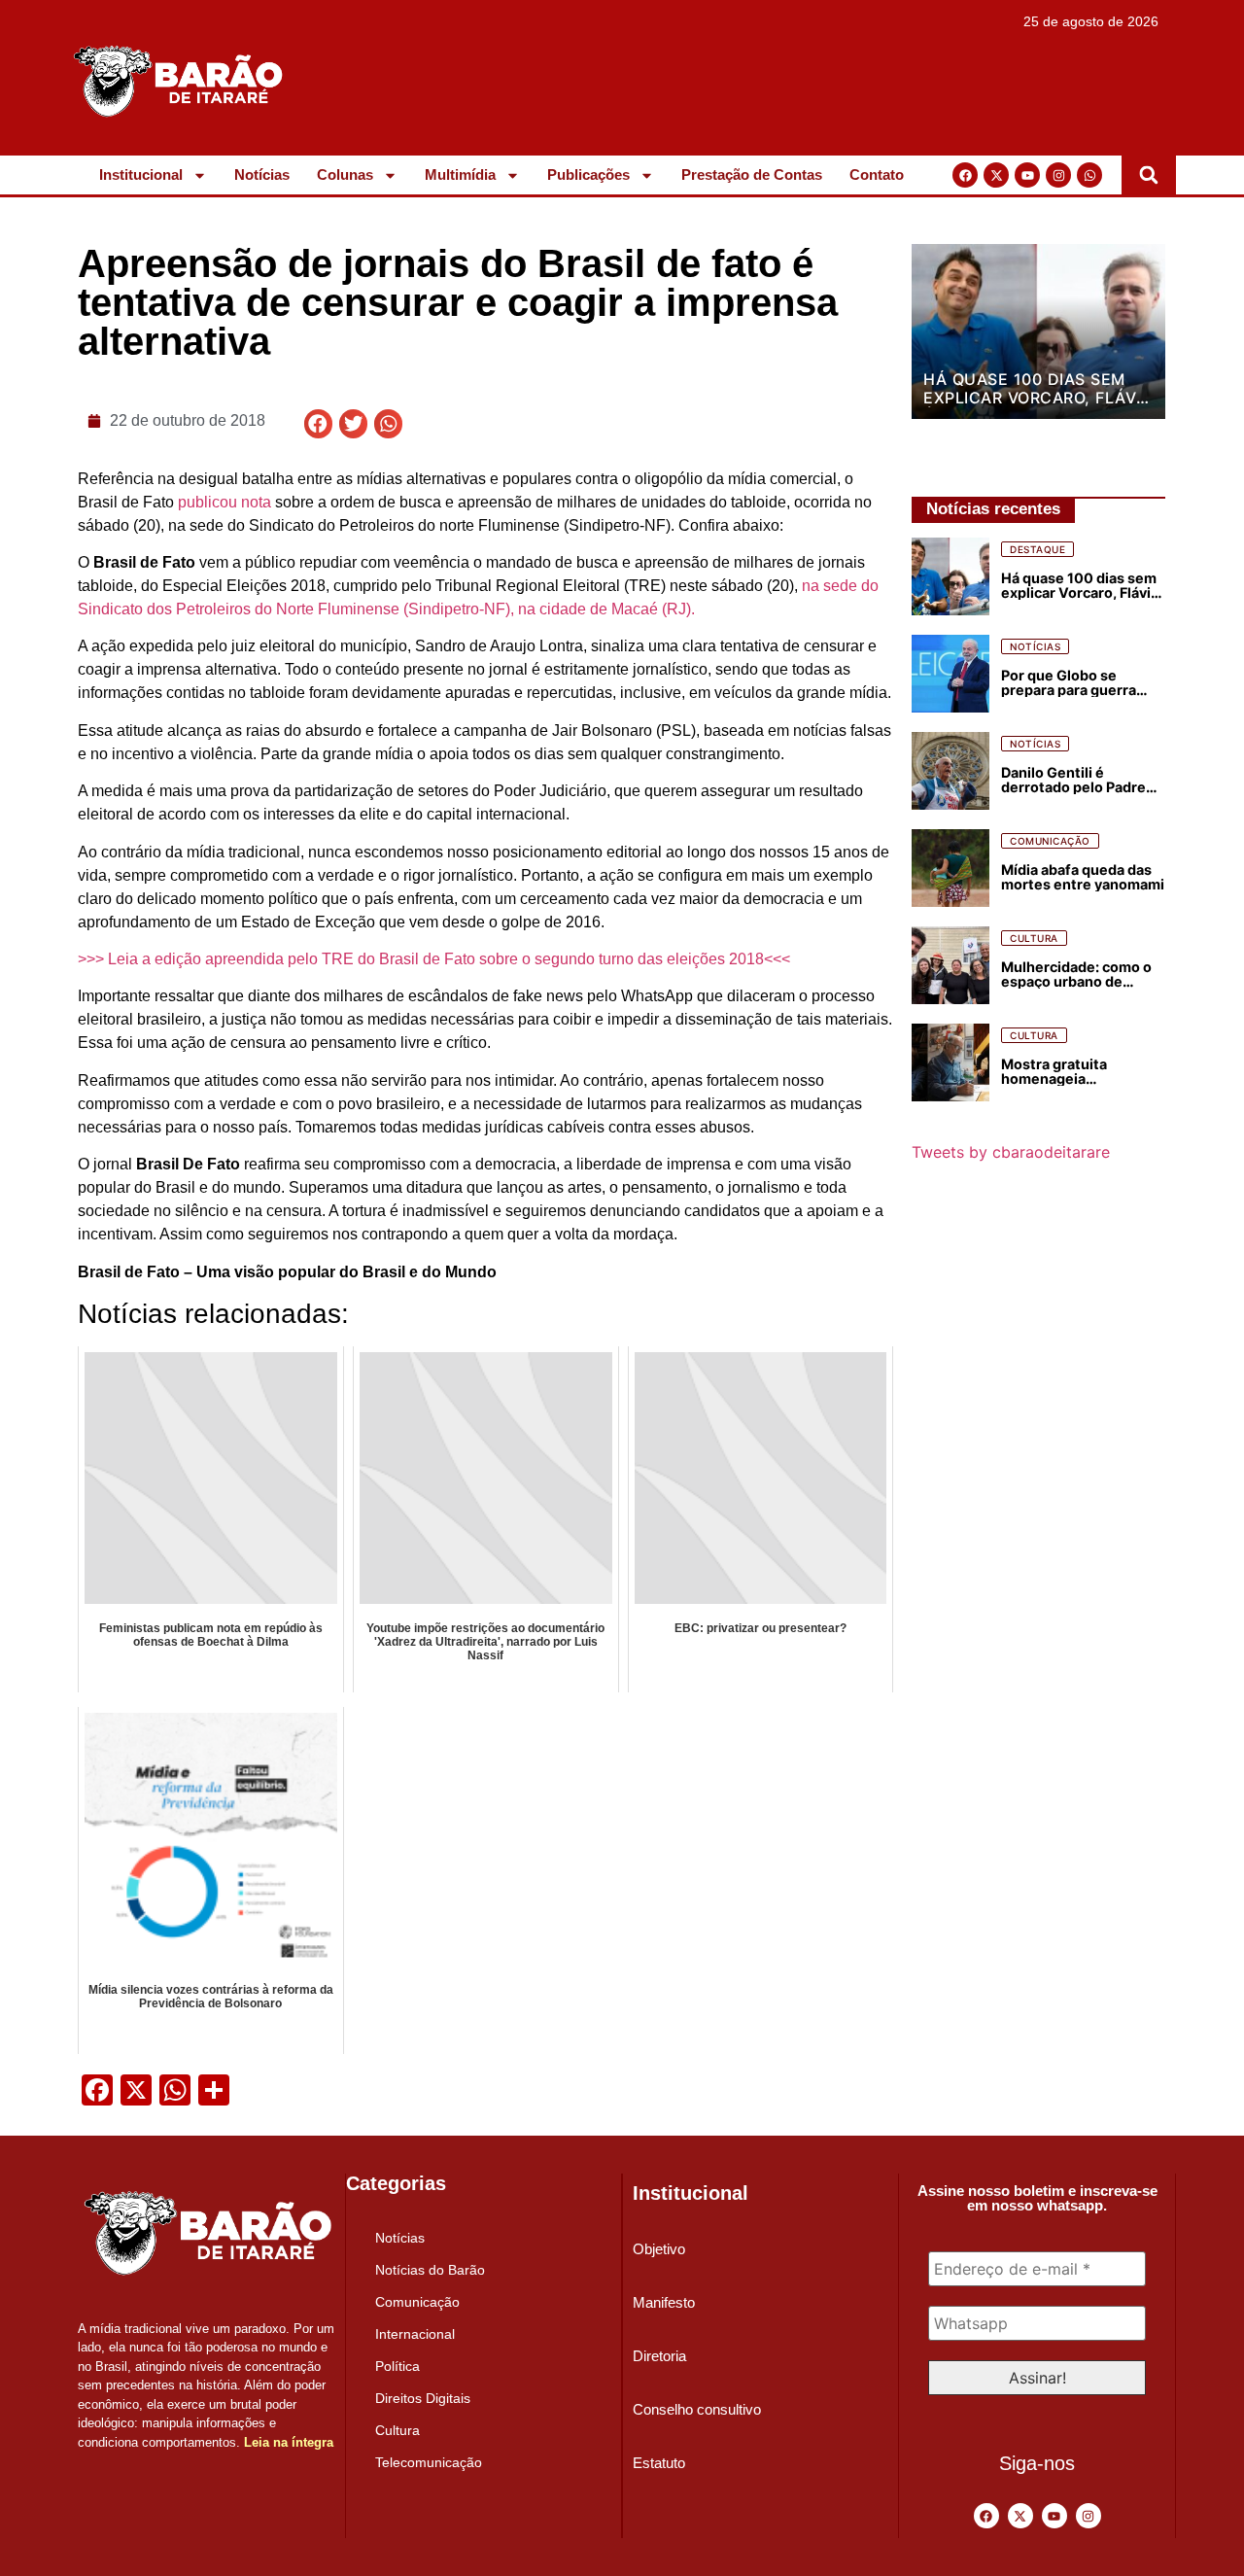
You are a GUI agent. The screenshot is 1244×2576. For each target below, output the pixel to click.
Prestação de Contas (752, 174)
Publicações (588, 174)
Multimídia (460, 174)
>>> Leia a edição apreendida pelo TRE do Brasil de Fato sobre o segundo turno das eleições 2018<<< (434, 959)
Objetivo (659, 2249)
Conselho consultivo (697, 2409)
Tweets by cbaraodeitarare (1011, 1152)
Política (397, 2366)
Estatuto (659, 2463)
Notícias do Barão (430, 2270)
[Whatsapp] (1089, 175)
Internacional (415, 2334)
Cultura (397, 2430)
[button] (1149, 175)
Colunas (345, 174)
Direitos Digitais (423, 2398)
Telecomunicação (429, 2462)
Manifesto (664, 2302)
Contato (877, 174)
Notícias (262, 174)
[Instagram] (1058, 175)
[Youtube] (1027, 175)
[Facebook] (965, 175)
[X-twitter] (996, 175)
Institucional (141, 174)
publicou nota (225, 502)
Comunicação (417, 2302)
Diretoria (659, 2356)
